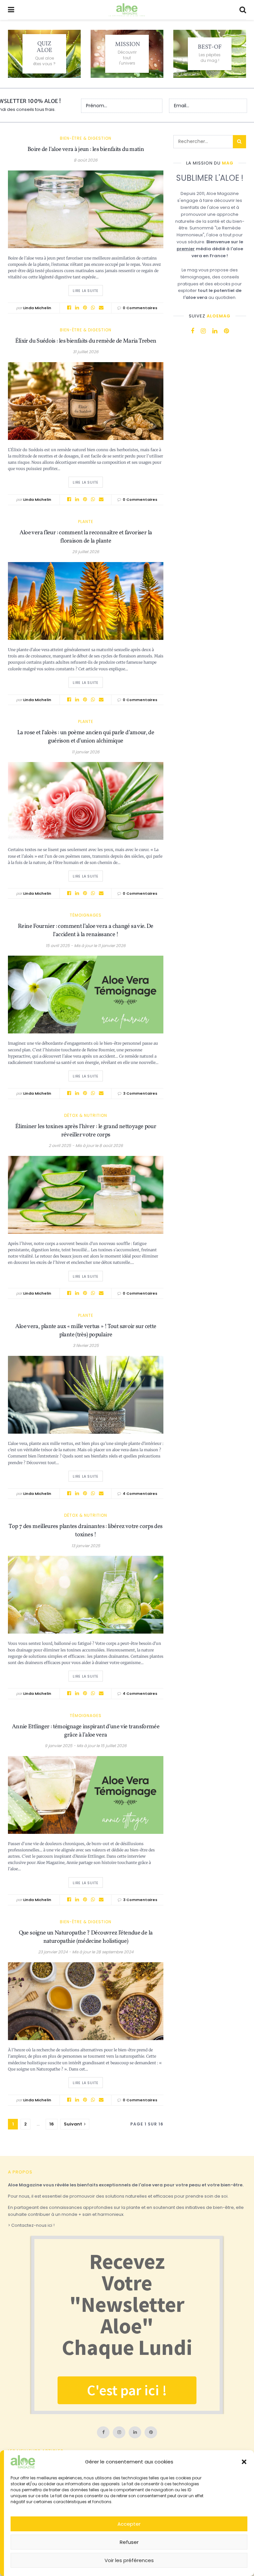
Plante (86, 522)
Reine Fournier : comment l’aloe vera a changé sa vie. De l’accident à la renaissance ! (86, 930)
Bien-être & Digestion (86, 138)
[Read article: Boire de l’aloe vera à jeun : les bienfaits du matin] (86, 209)
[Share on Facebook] (69, 308)
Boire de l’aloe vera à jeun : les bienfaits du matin (86, 149)
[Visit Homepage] (127, 10)
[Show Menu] (11, 10)
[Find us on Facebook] (192, 332)
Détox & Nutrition (86, 1116)
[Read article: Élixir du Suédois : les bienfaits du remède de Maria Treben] (86, 401)
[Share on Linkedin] (77, 308)
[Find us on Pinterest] (226, 332)
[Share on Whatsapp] (93, 308)
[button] (244, 2462)
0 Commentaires (140, 308)
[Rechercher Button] (243, 10)
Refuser (129, 2542)
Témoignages (86, 915)
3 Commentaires (140, 1093)
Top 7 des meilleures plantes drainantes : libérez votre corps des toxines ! (85, 1531)
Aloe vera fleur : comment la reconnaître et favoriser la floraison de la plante (86, 537)
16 (52, 2124)
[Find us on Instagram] (203, 332)
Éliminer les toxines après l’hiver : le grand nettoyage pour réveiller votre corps (86, 1131)
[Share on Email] (101, 308)
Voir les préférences (129, 2560)
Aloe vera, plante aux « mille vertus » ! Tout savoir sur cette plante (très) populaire (86, 1331)
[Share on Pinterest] (85, 308)
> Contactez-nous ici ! (31, 2225)
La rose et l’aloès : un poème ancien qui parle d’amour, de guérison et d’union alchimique (86, 737)
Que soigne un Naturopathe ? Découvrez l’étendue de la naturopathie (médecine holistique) (86, 1937)
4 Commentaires (140, 1494)
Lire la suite (88, 289)
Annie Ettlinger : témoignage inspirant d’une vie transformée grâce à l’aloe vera (86, 1731)
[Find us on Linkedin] (215, 332)
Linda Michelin (37, 308)
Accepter (129, 2524)
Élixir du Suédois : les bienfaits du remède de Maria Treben (86, 341)
